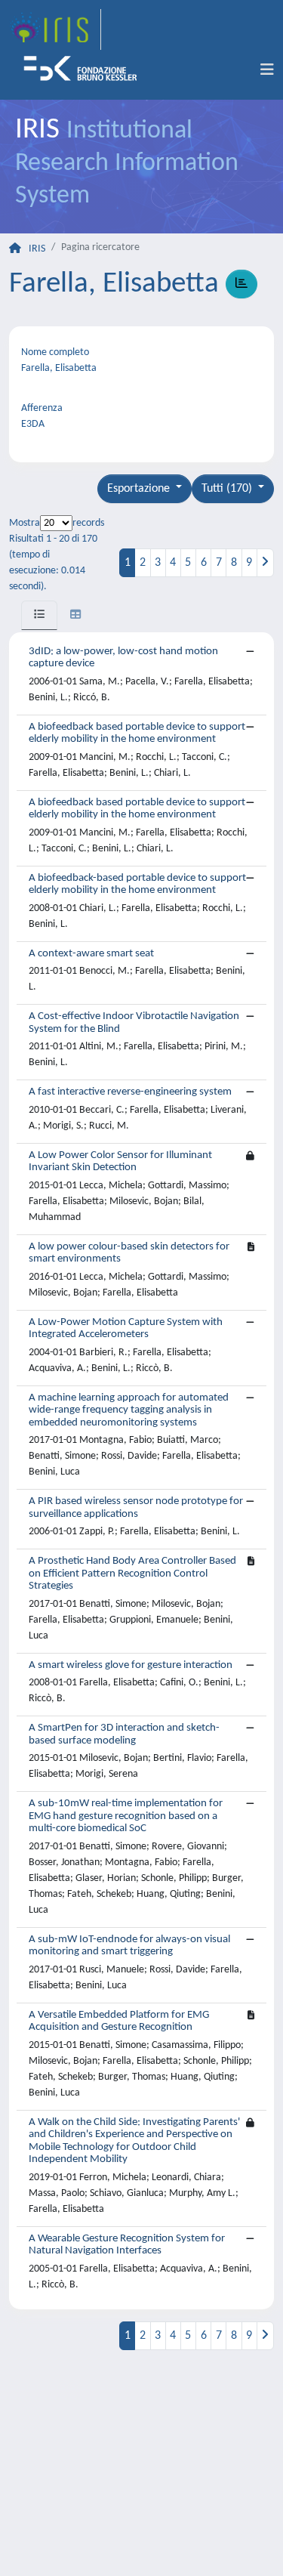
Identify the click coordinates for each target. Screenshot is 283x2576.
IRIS (37, 249)
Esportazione (140, 489)
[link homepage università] (85, 70)
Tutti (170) (228, 489)
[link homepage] (55, 29)
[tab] (39, 615)
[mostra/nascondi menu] (267, 70)
